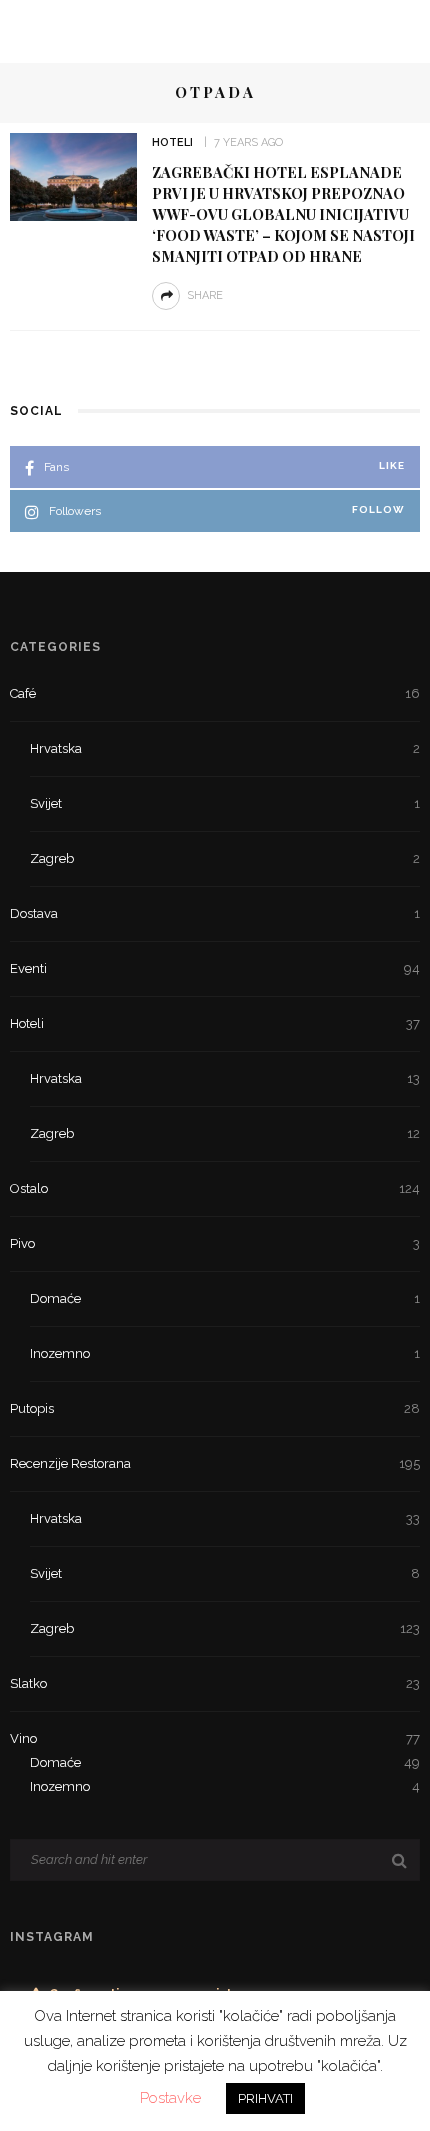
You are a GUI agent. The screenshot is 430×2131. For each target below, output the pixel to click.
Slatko (215, 1683)
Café (215, 693)
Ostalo (215, 1188)
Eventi (215, 968)
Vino (215, 1738)
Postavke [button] (170, 2098)
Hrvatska (225, 748)
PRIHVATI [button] (265, 2098)
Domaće (225, 1298)
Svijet (225, 803)
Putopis (215, 1408)
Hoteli (172, 142)
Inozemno (225, 1353)
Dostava (215, 913)
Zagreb (225, 858)
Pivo (215, 1243)
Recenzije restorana (215, 1463)
